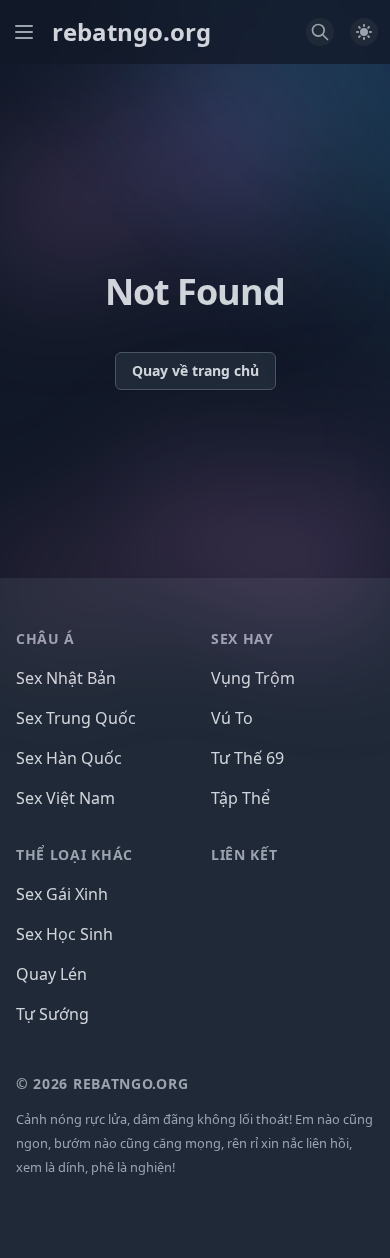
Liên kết (244, 854)
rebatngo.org (131, 32)
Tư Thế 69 (247, 758)
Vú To (232, 718)
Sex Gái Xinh (62, 894)
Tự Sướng (52, 1014)
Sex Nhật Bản (66, 678)
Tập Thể (240, 798)
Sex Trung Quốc (76, 718)
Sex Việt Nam (65, 798)
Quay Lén (51, 974)
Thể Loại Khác (74, 854)
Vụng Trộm (253, 678)
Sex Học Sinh (64, 934)
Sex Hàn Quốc (69, 758)
